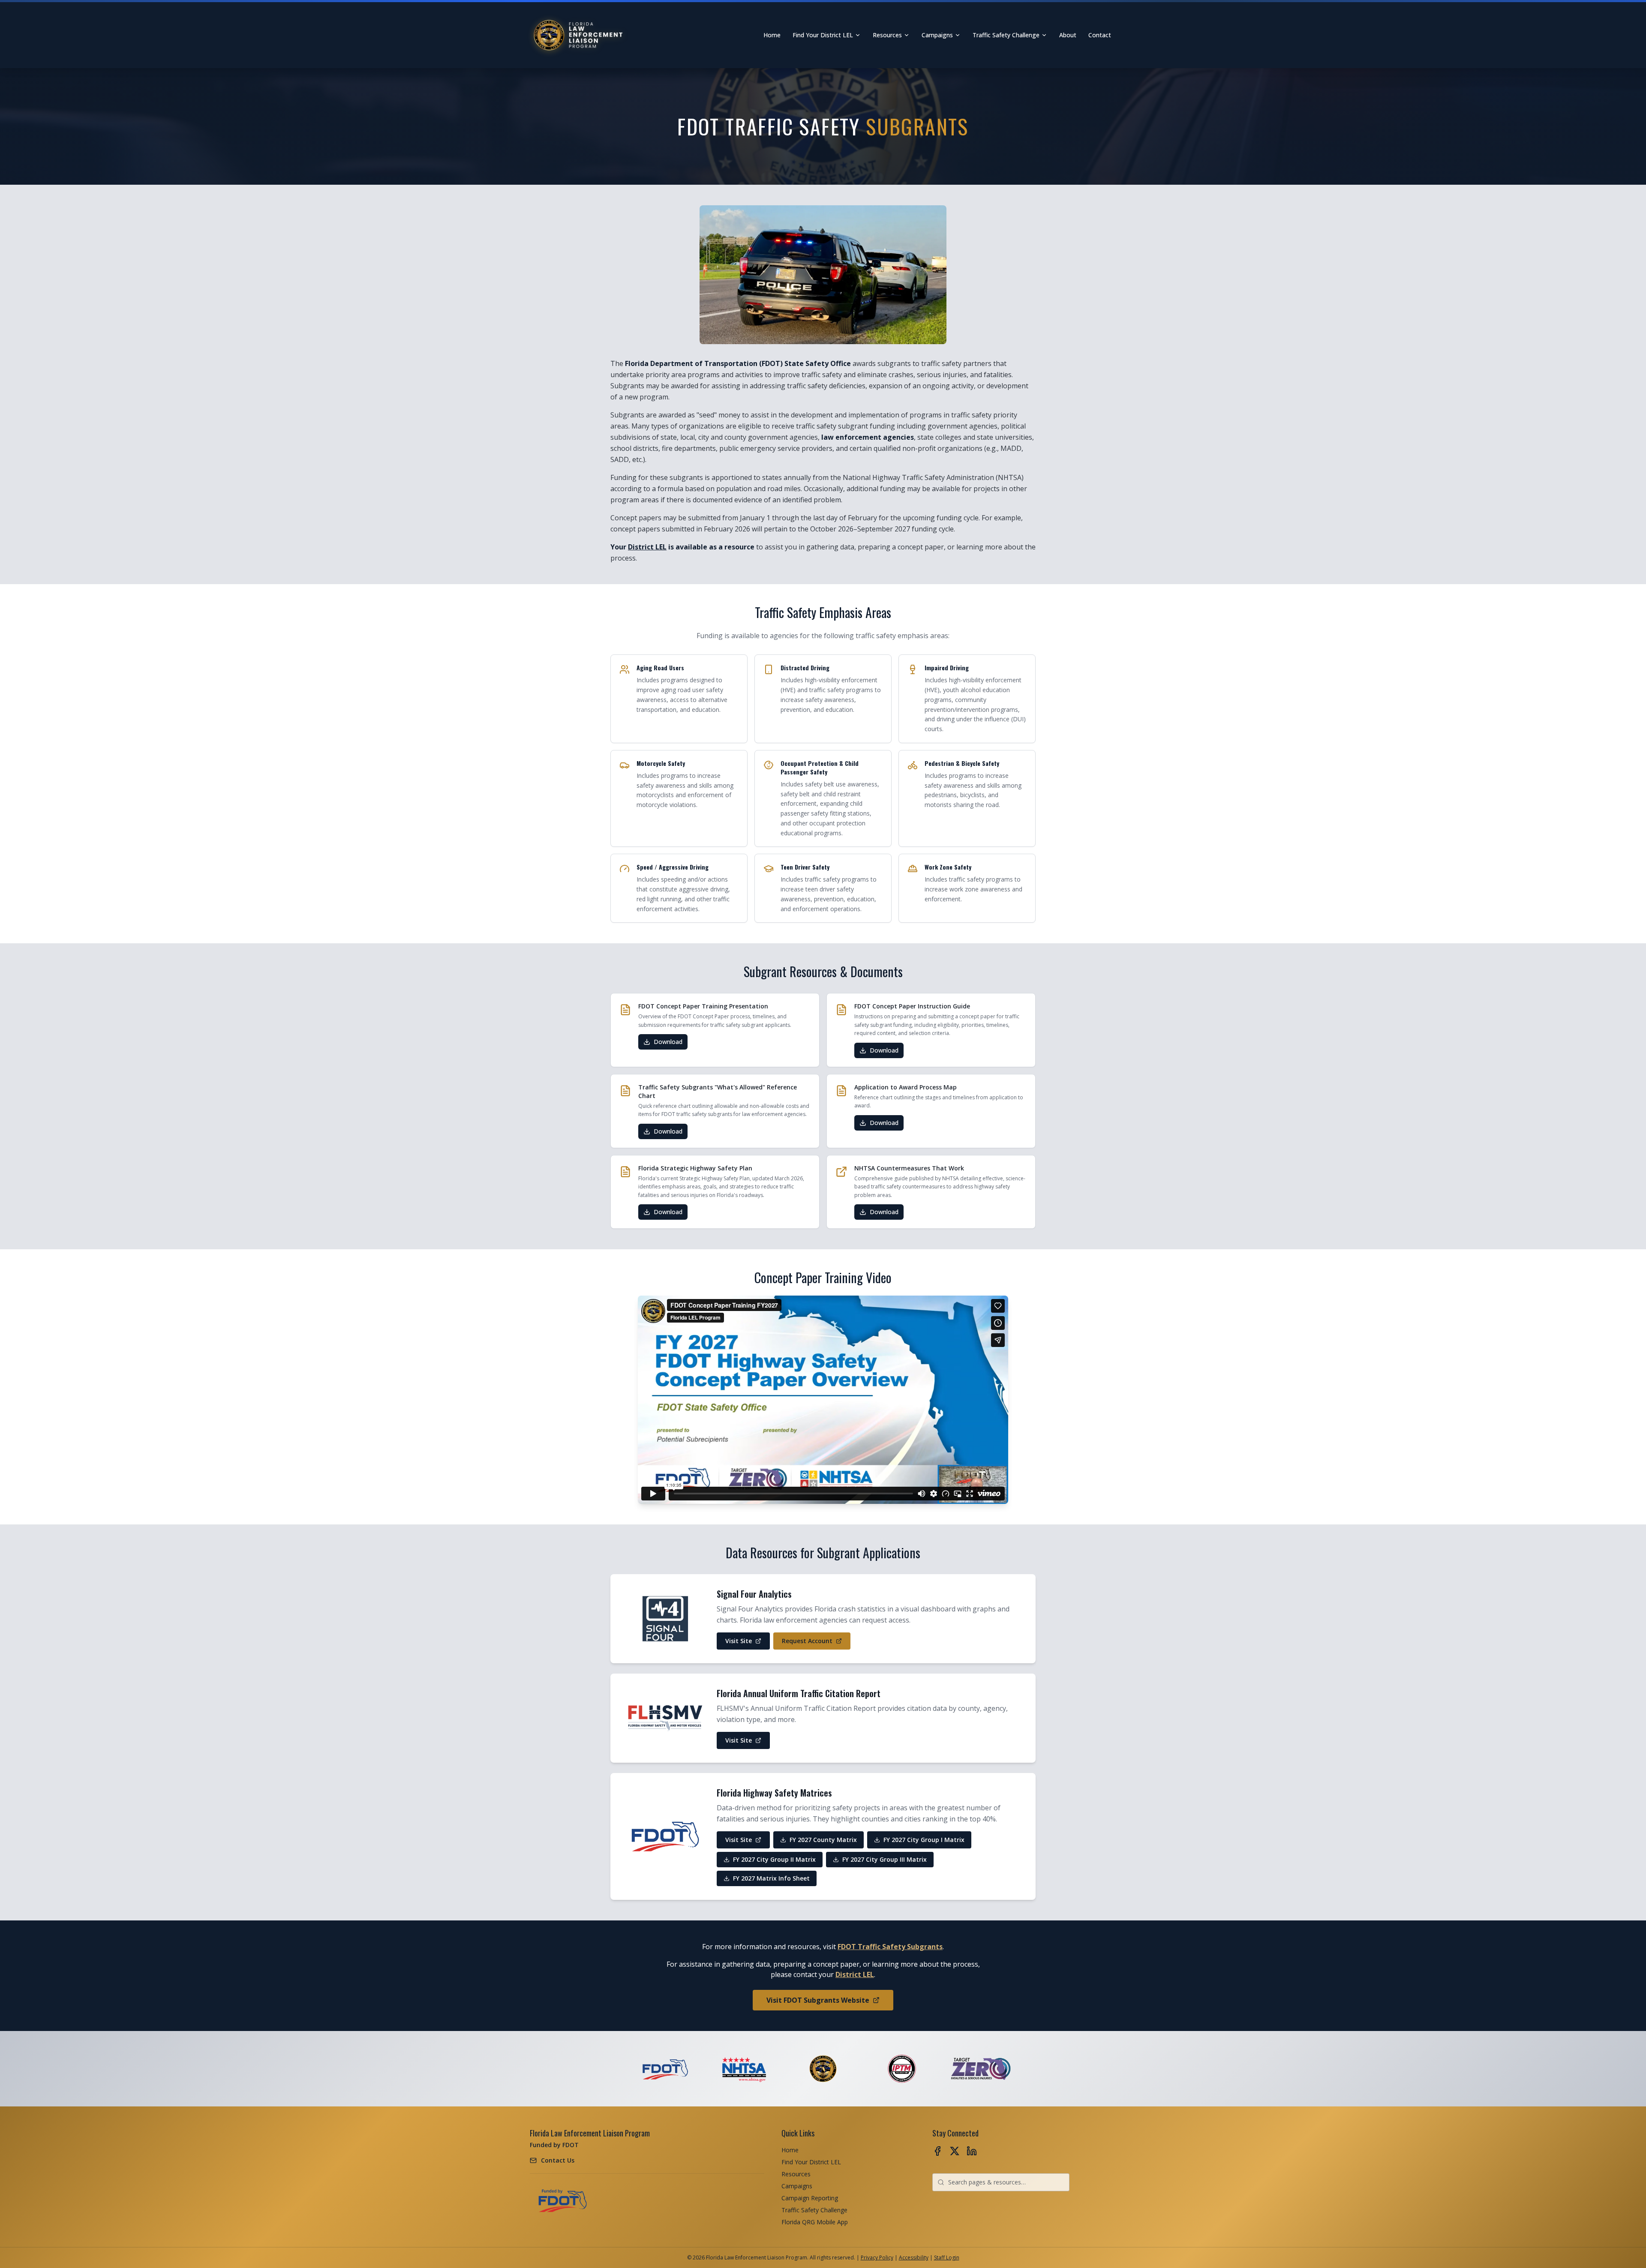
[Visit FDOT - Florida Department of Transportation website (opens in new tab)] (665, 2069)
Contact (1100, 35)
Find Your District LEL (823, 35)
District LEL (647, 547)
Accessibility (914, 2257)
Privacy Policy (877, 2257)
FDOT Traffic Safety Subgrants (890, 1947)
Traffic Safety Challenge (1006, 35)
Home (772, 35)
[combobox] (1001, 2182)
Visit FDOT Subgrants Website (818, 2000)
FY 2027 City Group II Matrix (769, 1861)
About (1068, 35)
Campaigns (937, 35)
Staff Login (947, 2257)
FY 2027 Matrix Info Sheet (766, 1880)
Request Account (809, 1643)
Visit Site (747, 1643)
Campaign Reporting (810, 2198)
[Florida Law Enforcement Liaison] (823, 2069)
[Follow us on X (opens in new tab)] (955, 2151)
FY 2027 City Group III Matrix (880, 1861)
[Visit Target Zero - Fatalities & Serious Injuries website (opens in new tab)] (981, 2069)
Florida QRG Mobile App (815, 2222)
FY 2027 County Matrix (818, 1842)
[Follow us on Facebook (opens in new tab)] (937, 2151)
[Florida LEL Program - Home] (579, 35)
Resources (887, 35)
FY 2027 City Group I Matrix (919, 1842)
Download (671, 1044)
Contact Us (558, 2160)
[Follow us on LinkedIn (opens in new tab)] (972, 2151)
